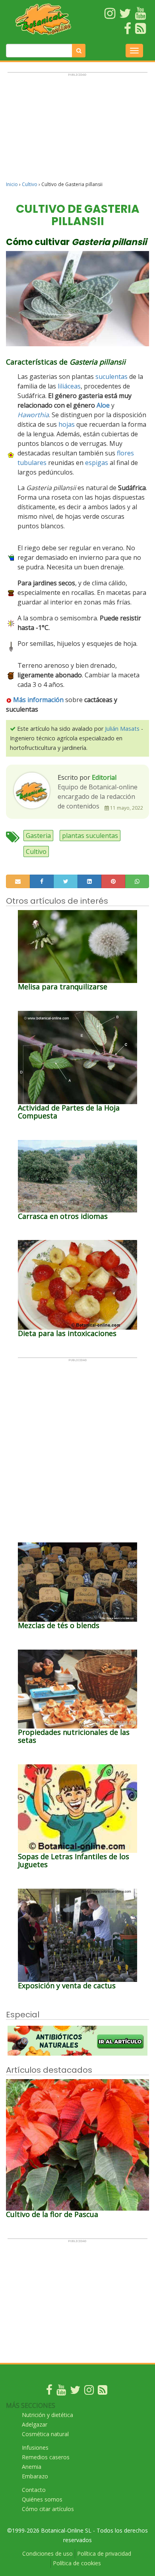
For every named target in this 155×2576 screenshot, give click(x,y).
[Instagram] (89, 2392)
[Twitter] (75, 2392)
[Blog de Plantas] (103, 2392)
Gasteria (38, 836)
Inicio (12, 184)
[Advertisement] (77, 130)
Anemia (32, 2467)
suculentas (111, 377)
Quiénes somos (42, 2499)
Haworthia (33, 415)
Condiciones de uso (47, 2553)
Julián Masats (122, 729)
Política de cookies (77, 2563)
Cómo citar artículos (48, 2509)
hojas (67, 424)
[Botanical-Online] (43, 19)
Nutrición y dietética (47, 2415)
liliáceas (69, 386)
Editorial (104, 777)
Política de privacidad (104, 2553)
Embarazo (35, 2476)
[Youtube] (61, 2392)
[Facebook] (49, 2392)
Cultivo (30, 184)
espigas (97, 463)
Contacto (34, 2490)
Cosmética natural (45, 2434)
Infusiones (35, 2447)
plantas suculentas (90, 836)
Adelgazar (35, 2424)
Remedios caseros (46, 2457)
